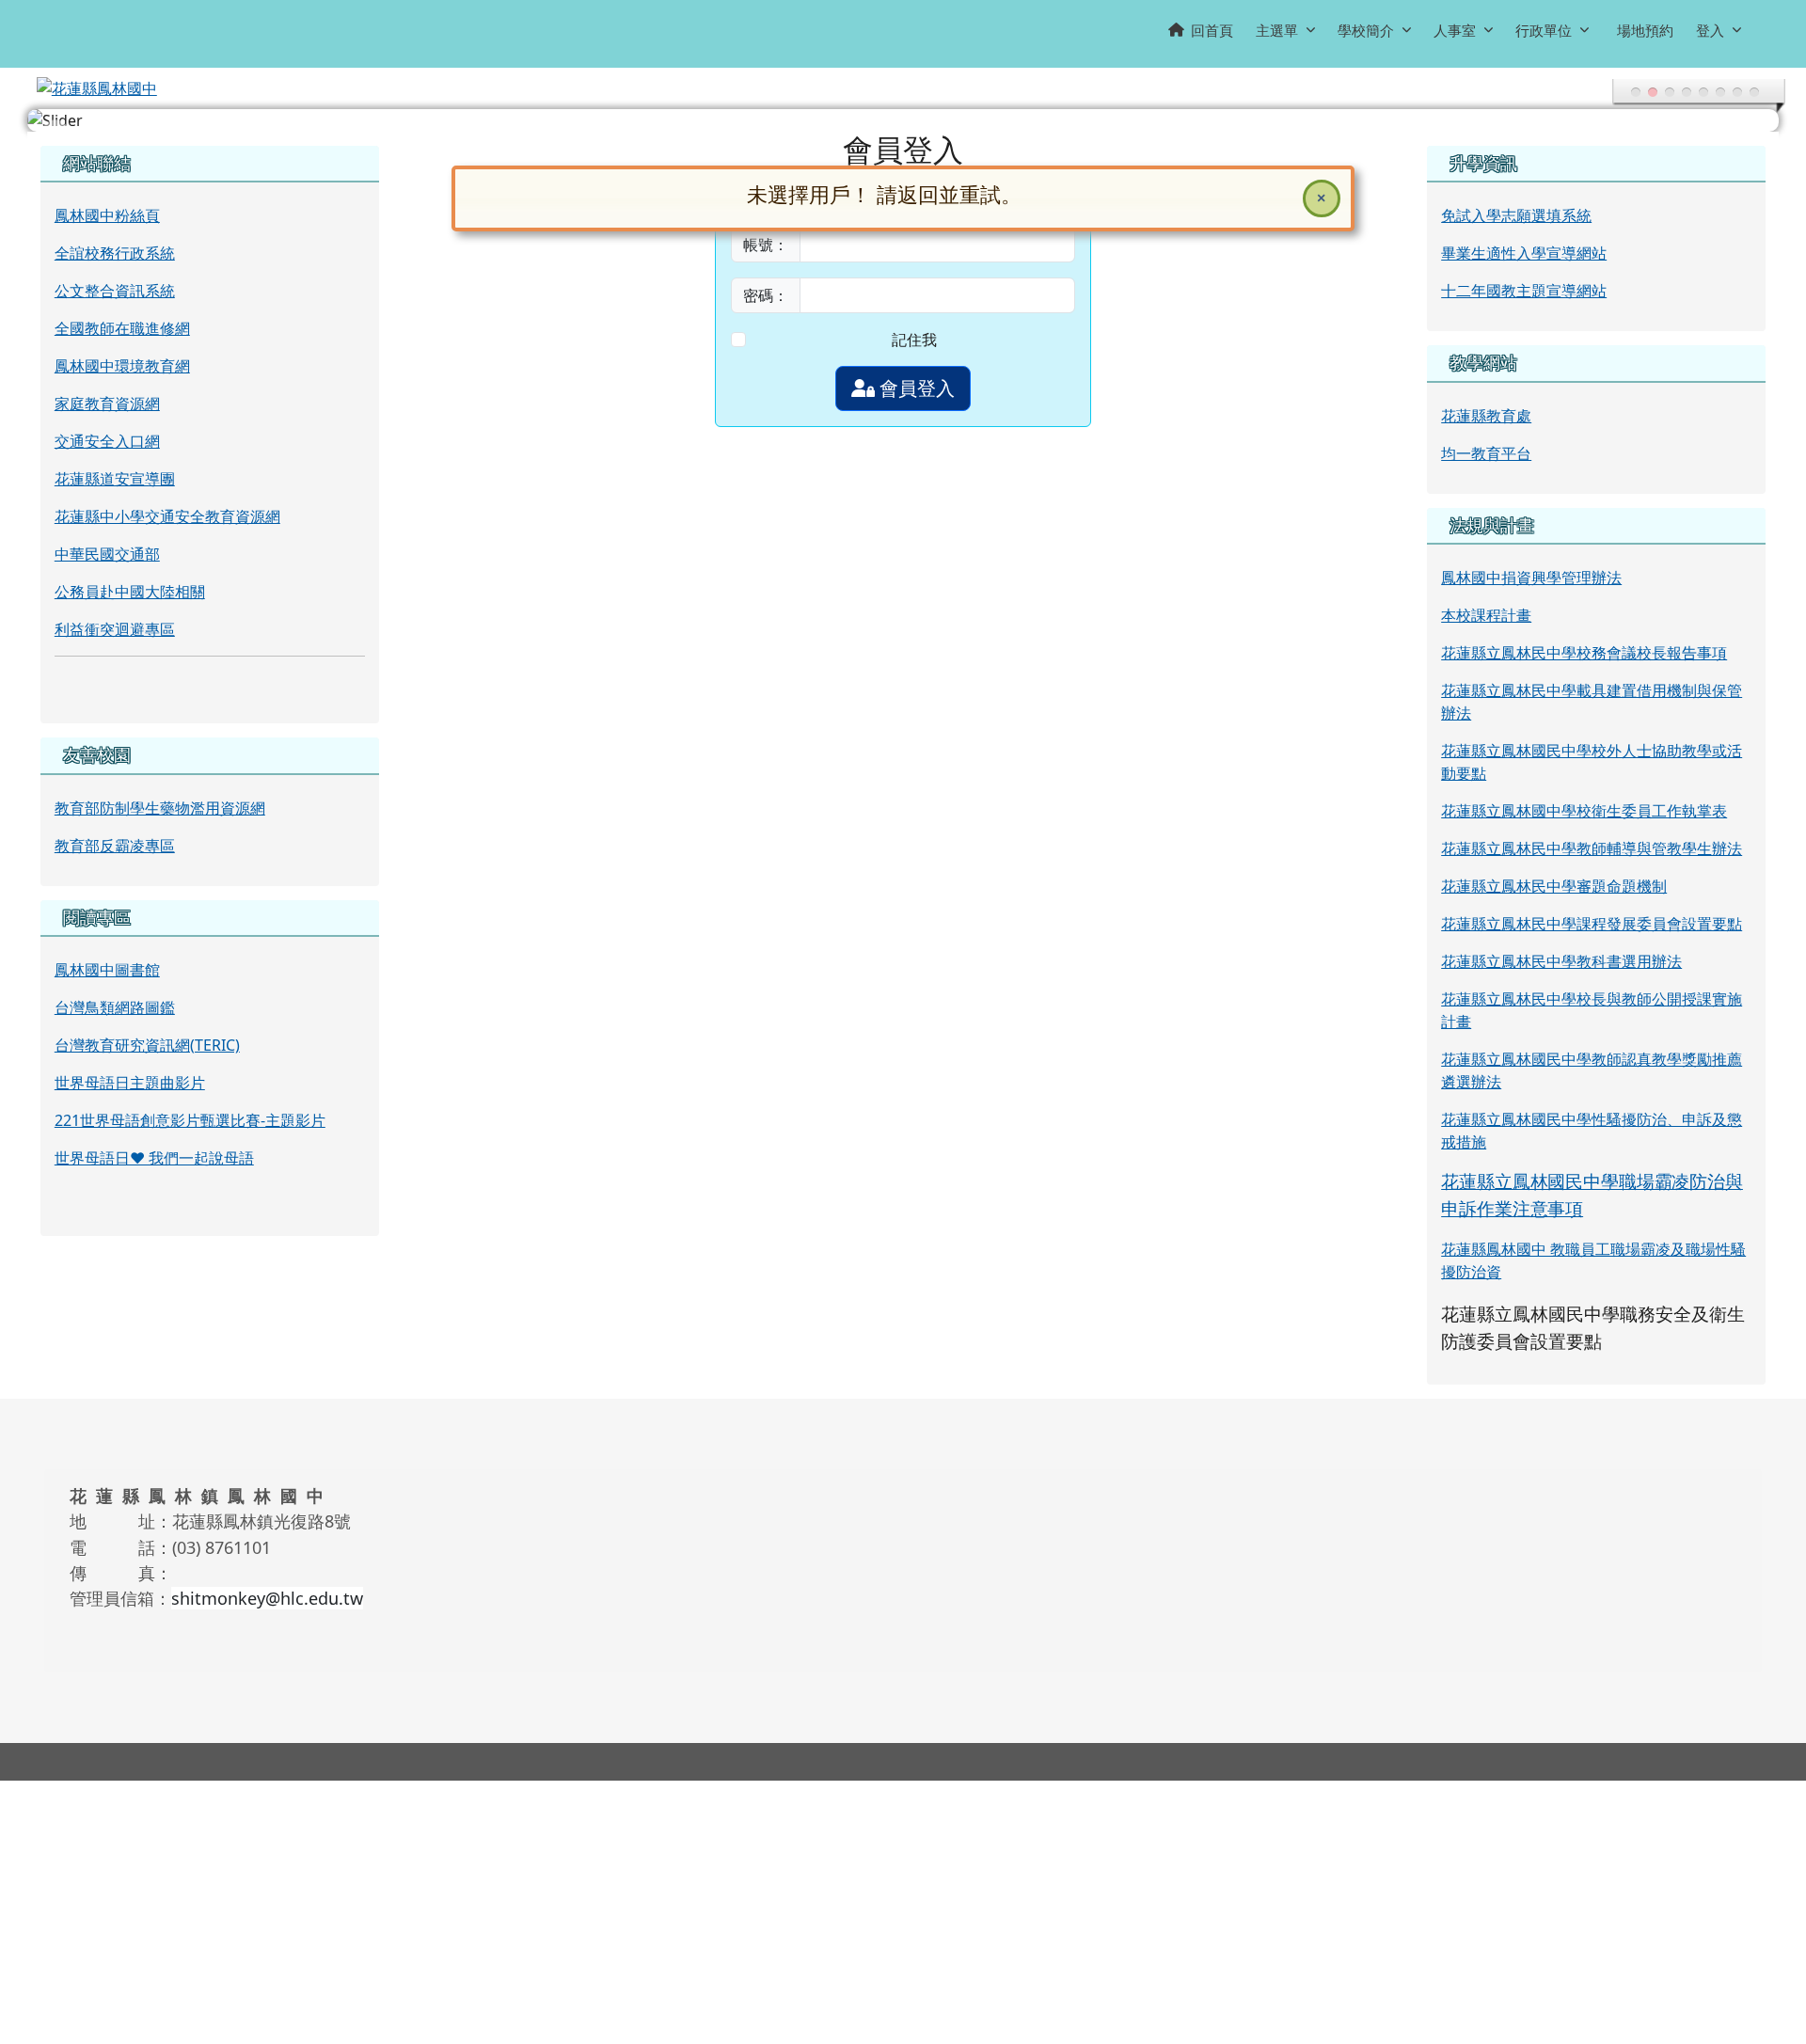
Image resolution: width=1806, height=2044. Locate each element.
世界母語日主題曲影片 (130, 1083)
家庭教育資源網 (107, 404)
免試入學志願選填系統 (1516, 215)
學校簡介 (1366, 30)
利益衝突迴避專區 (115, 629)
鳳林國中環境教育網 (122, 366)
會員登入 (915, 388)
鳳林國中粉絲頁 (107, 215)
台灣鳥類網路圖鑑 (115, 1007)
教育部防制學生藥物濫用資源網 (160, 808)
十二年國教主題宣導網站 (1524, 291)
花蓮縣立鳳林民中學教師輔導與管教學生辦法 (1592, 848)
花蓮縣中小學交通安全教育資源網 (167, 516)
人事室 (1455, 30)
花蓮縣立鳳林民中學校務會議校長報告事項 (1584, 653)
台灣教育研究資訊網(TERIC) (147, 1045)
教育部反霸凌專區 (115, 846)
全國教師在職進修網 (122, 328)
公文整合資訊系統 (115, 291)
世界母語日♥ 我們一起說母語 (154, 1158)
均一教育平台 (1486, 453)
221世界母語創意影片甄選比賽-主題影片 (190, 1120)
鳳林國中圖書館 (107, 970)
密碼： (766, 295)
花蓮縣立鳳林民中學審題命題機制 (1554, 886)
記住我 (914, 340)
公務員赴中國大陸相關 (130, 592)
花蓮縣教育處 (1486, 416)
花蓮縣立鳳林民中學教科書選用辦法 (1561, 961)
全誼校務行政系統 (115, 253)
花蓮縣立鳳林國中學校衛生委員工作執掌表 (1584, 811)
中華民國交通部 (107, 554)
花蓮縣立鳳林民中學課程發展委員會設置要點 (1592, 924)
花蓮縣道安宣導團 (115, 479)
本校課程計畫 (1486, 615)
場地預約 (1645, 30)
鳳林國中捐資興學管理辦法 (1531, 578)
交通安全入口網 (107, 441)
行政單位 (1544, 30)
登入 (1710, 30)
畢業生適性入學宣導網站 (1524, 253)
